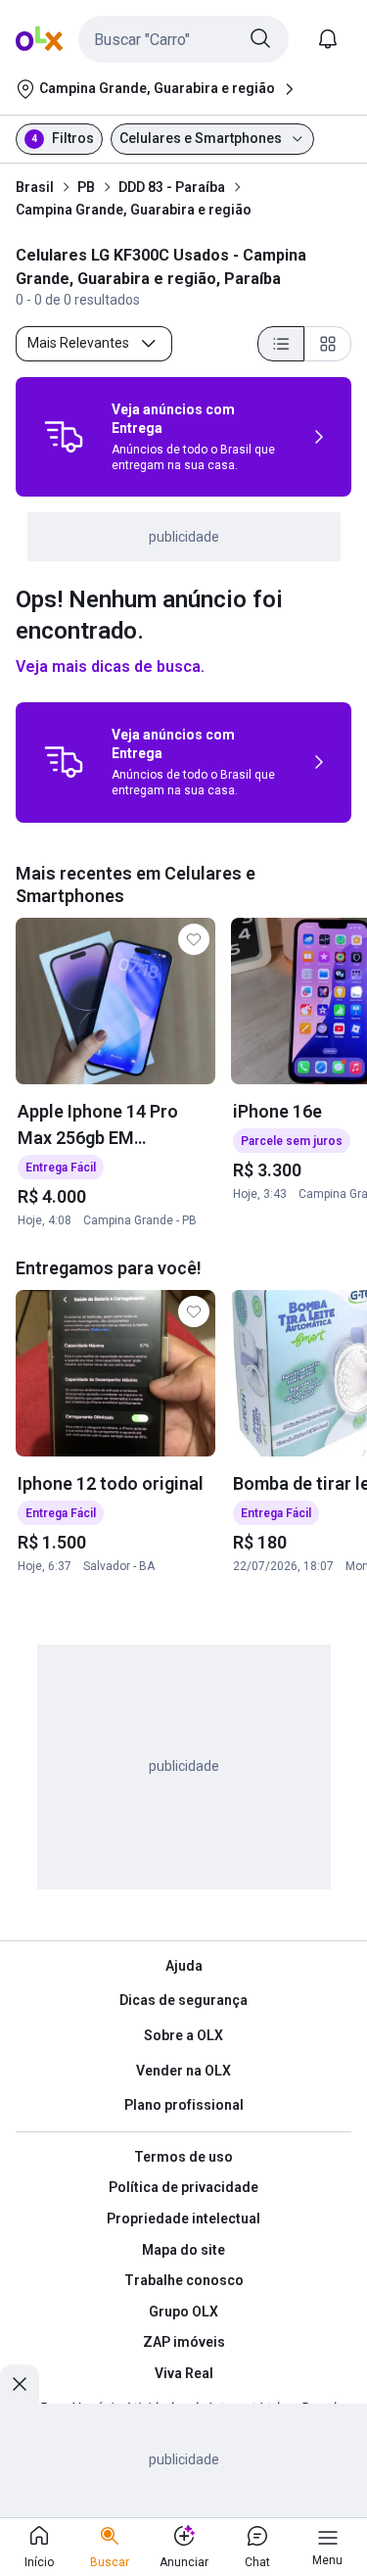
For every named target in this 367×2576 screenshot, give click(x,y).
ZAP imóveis (184, 2342)
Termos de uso (183, 2157)
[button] (183, 39)
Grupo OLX (183, 2312)
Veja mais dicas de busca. (110, 667)
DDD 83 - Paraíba (172, 187)
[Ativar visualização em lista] (281, 344)
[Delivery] (64, 437)
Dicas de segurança (183, 2000)
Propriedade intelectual (183, 2218)
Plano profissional (184, 2105)
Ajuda (184, 1966)
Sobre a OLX (183, 2035)
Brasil (35, 187)
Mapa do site (183, 2250)
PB (86, 187)
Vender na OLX (183, 2071)
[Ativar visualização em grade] (328, 344)
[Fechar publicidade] (20, 2384)
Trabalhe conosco (184, 2280)
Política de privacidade (183, 2187)
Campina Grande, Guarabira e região (134, 210)
